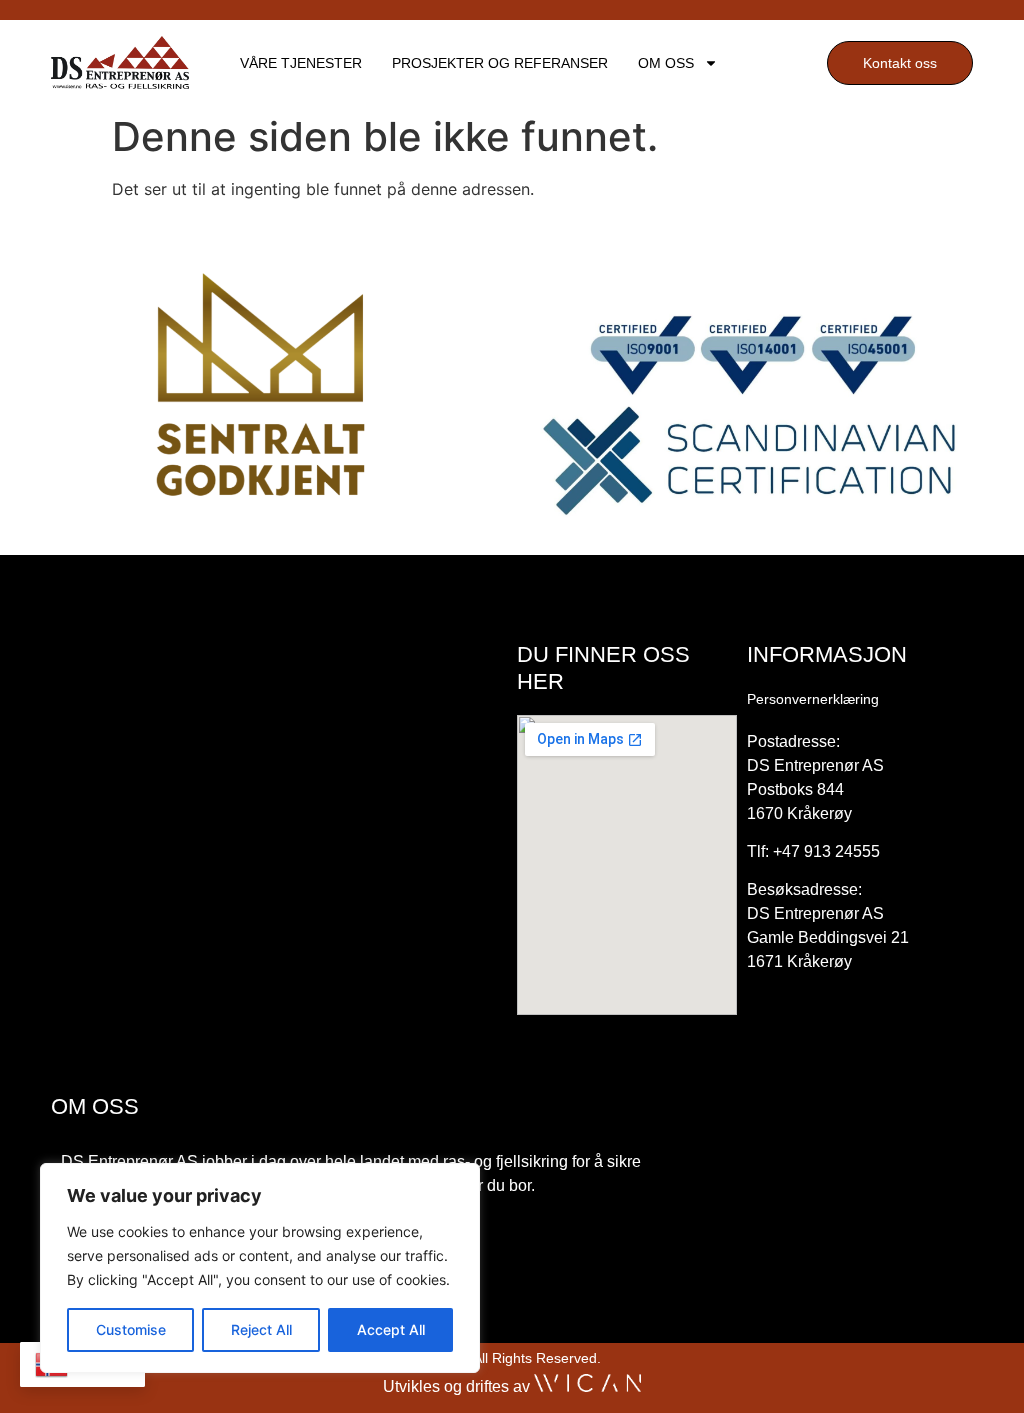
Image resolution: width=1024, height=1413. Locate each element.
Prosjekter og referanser (500, 63)
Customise (131, 1329)
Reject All (261, 1329)
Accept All (391, 1329)
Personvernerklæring (813, 699)
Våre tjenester (301, 63)
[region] (260, 1268)
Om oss (666, 63)
